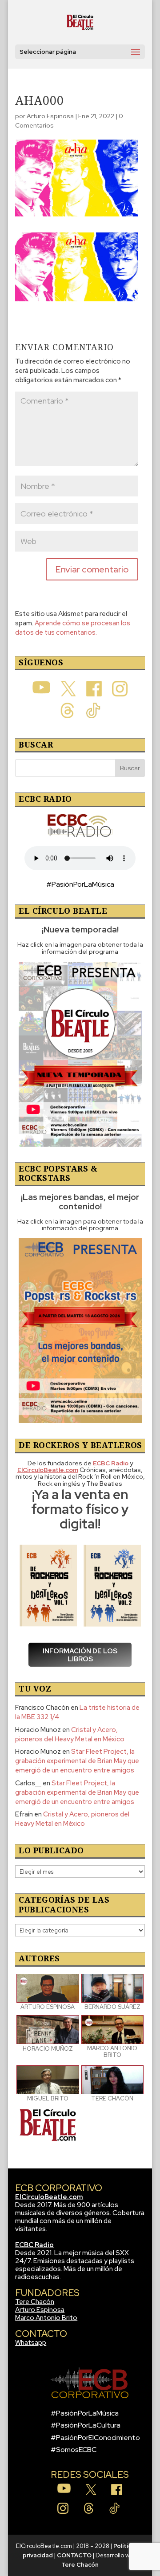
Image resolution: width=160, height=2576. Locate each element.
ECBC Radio (34, 2245)
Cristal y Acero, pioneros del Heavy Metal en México (70, 1734)
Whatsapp (31, 2343)
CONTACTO (74, 2555)
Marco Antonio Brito (46, 2318)
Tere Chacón (35, 2302)
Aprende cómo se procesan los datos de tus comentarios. (73, 628)
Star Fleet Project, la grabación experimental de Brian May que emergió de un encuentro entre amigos (77, 1761)
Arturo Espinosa (50, 116)
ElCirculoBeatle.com (49, 2197)
